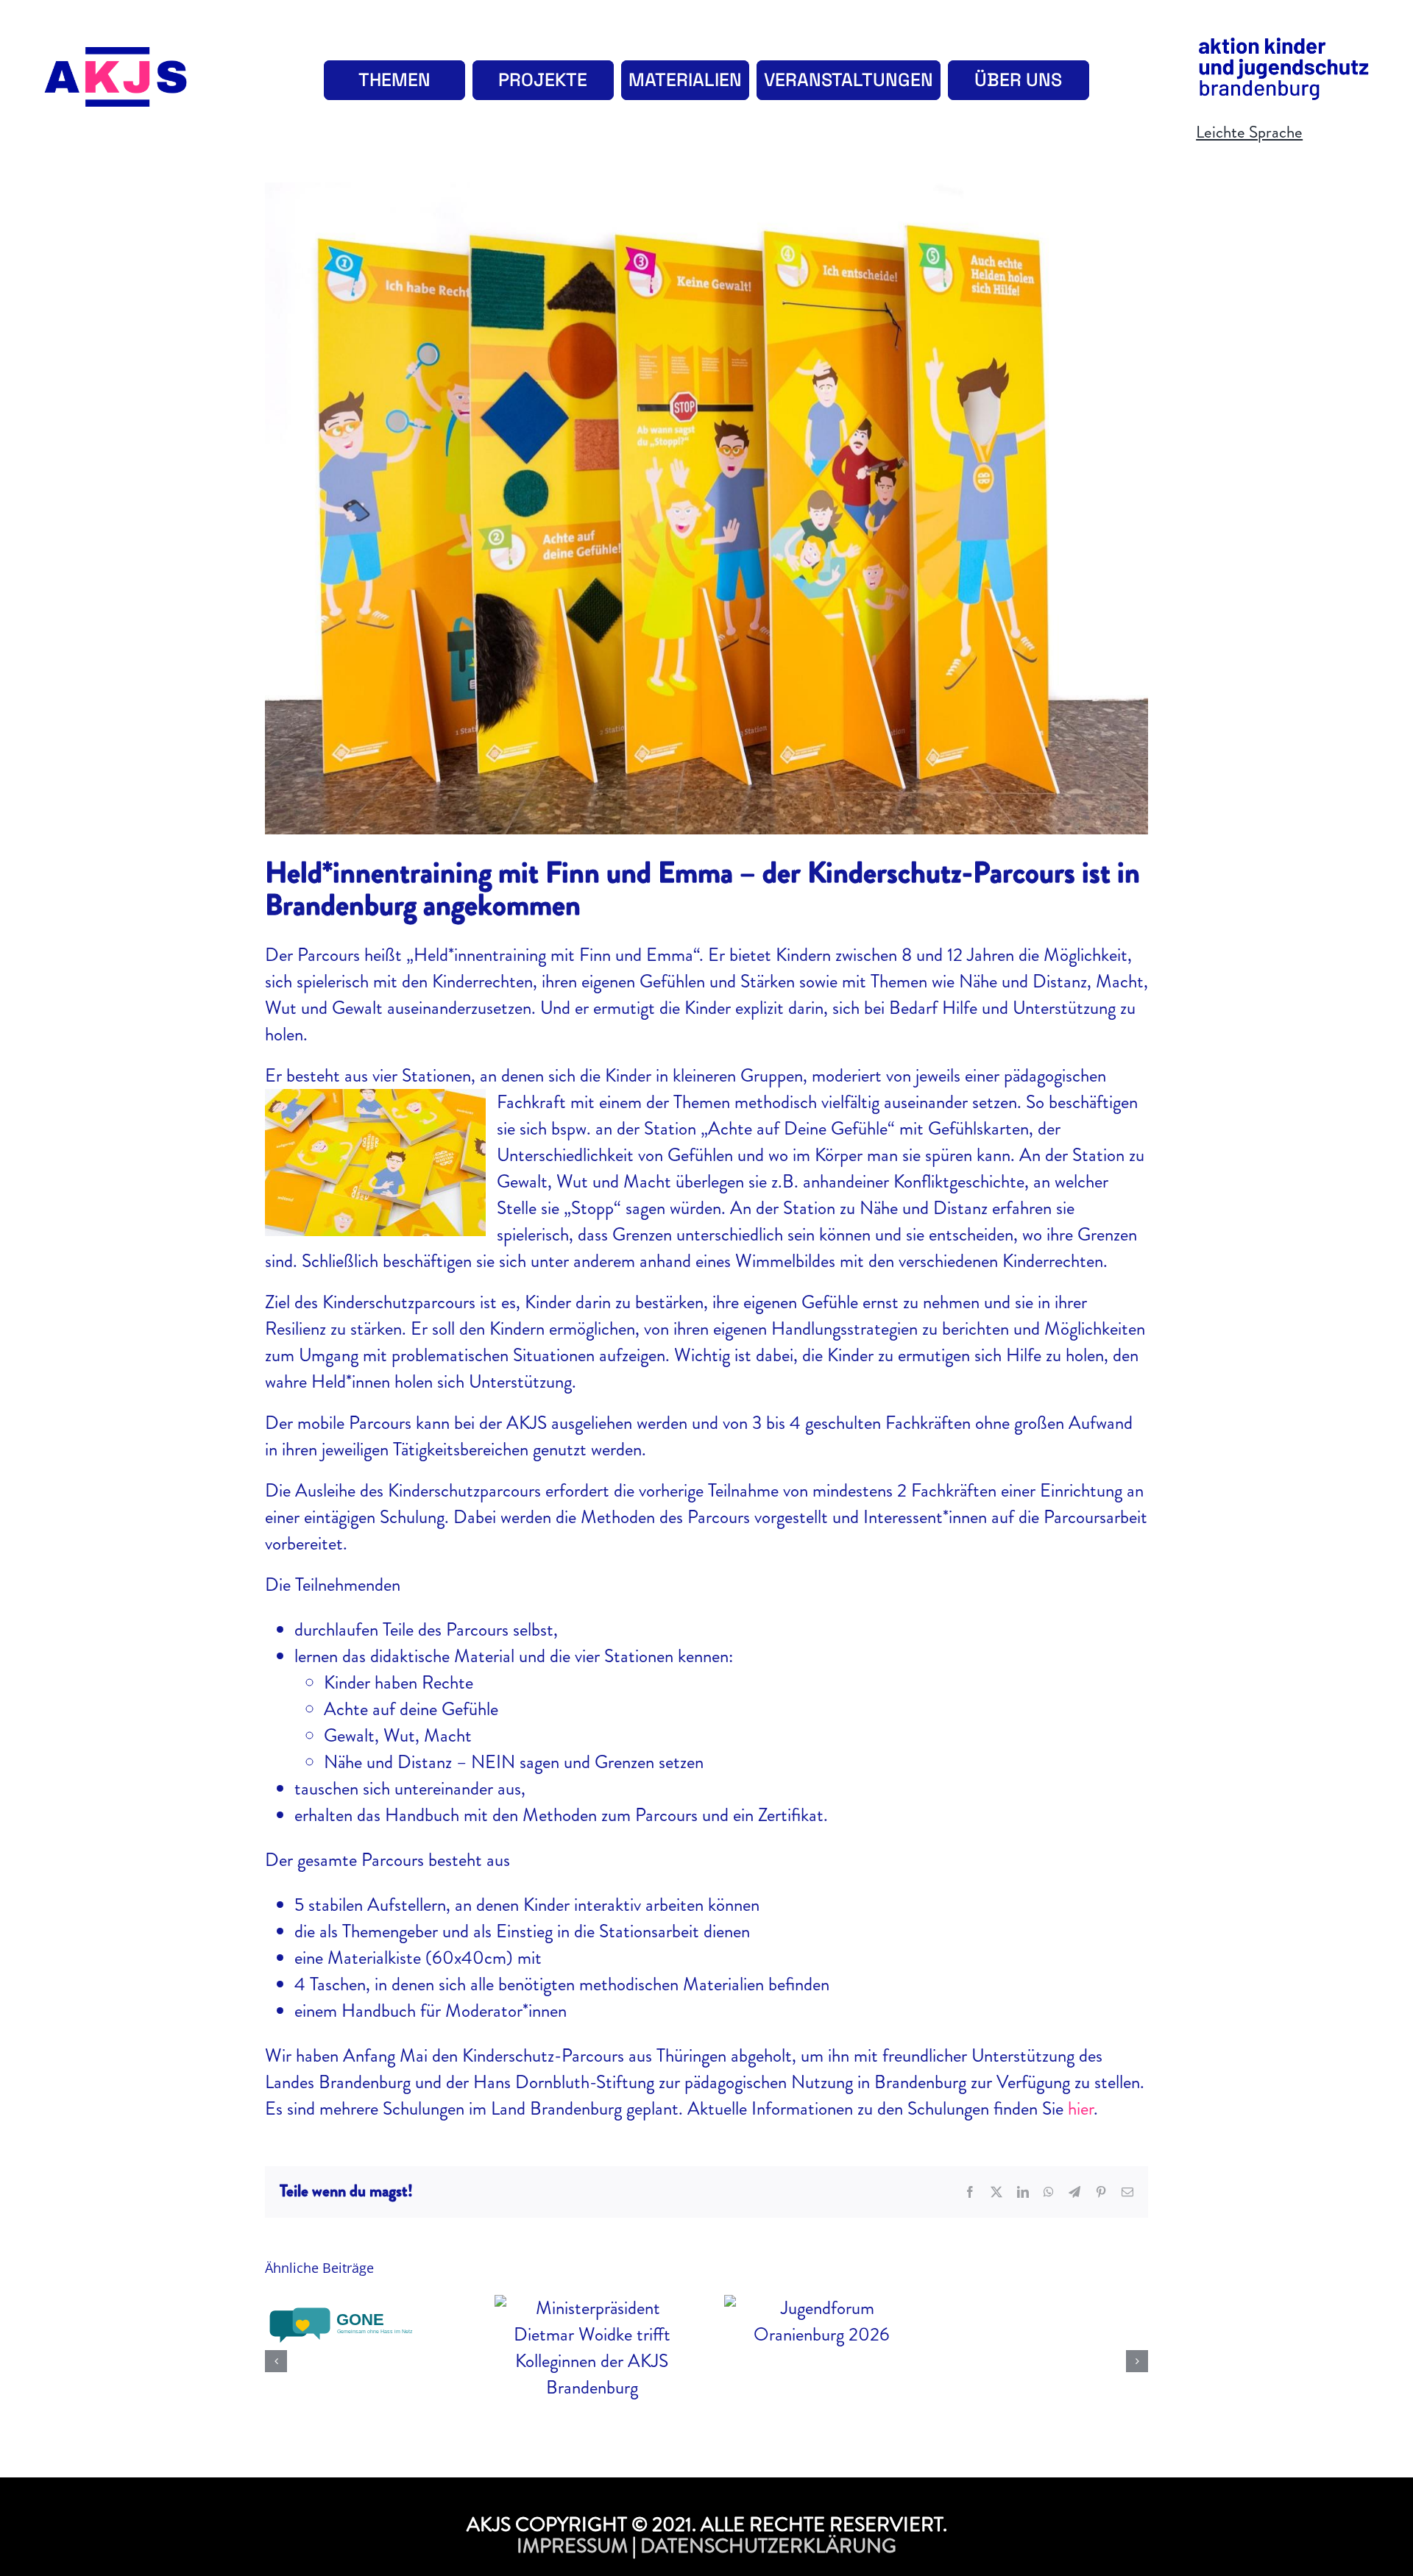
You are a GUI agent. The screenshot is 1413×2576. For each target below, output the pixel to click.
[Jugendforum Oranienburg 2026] (821, 2321)
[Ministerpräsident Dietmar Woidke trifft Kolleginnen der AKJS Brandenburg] (592, 2348)
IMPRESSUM (572, 2546)
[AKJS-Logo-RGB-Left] (116, 56)
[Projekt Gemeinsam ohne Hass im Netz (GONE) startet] (362, 2326)
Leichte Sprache (1249, 132)
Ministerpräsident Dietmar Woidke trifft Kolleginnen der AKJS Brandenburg (591, 2312)
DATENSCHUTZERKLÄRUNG (768, 2546)
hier (1081, 2109)
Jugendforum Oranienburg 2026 (821, 2296)
